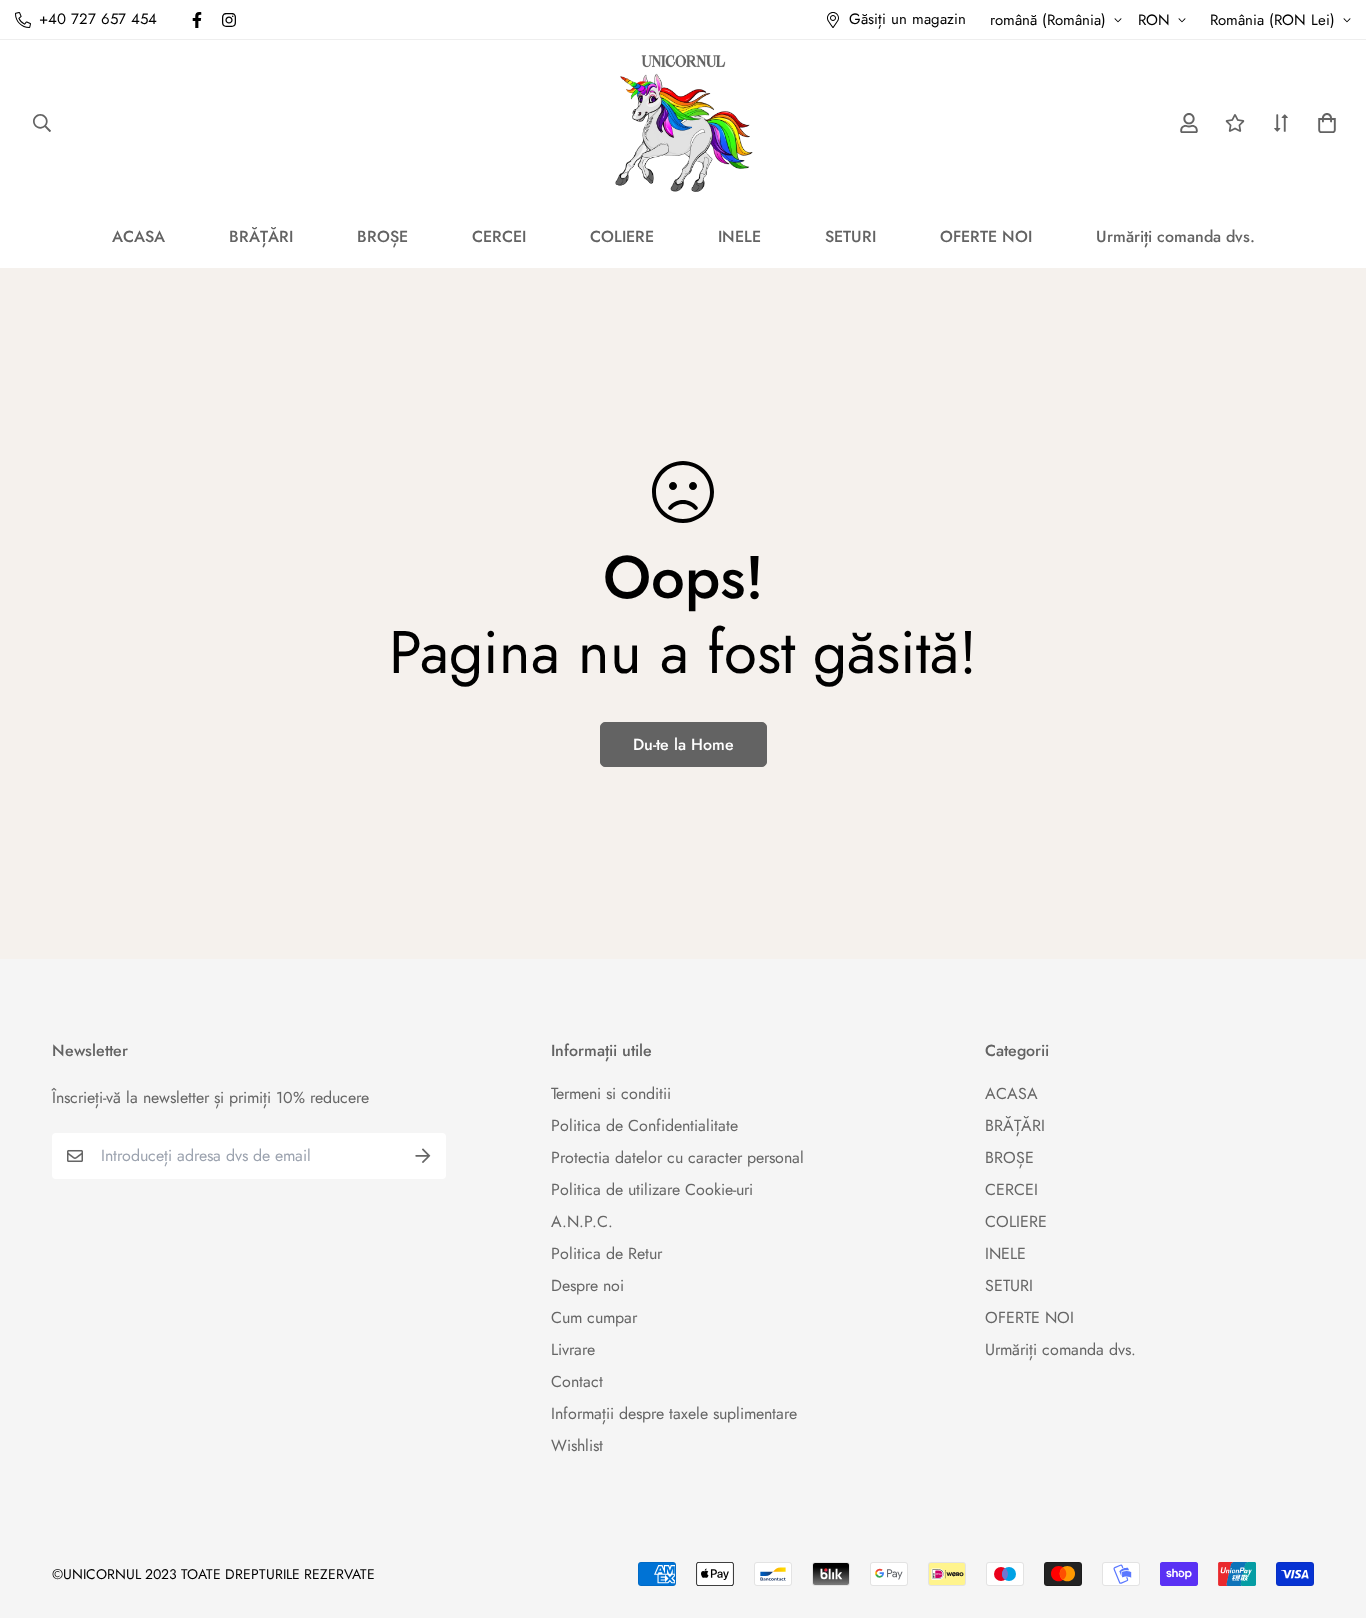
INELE (739, 236)
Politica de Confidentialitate (644, 1125)
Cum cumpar (594, 1317)
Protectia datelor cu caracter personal (677, 1157)
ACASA (138, 236)
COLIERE (622, 236)
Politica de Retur (606, 1253)
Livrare (573, 1349)
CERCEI (499, 236)
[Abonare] (423, 1156)
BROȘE (382, 236)
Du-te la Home (683, 744)
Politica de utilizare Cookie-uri (652, 1189)
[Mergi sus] (1327, 1509)
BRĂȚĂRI (261, 236)
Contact (577, 1381)
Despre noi (587, 1285)
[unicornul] (683, 122)
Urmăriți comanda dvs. (1175, 236)
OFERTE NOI (986, 236)
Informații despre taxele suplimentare (674, 1413)
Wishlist (577, 1445)
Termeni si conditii (611, 1093)
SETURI (850, 236)
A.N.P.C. (582, 1221)
